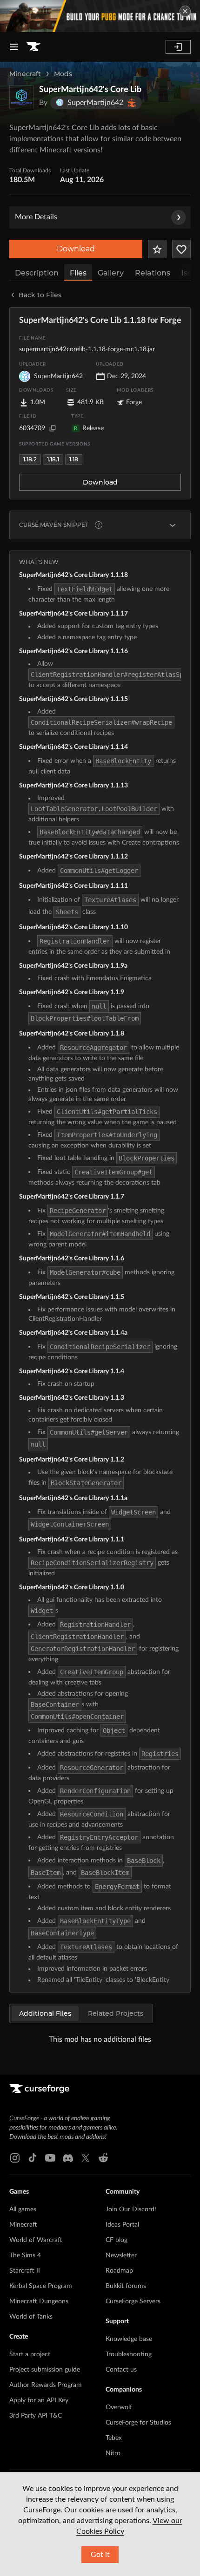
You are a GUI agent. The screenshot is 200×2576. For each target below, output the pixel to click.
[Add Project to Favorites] (157, 249)
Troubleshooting (129, 2354)
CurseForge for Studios (138, 2423)
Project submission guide (45, 2370)
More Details (36, 217)
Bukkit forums (126, 2286)
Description (37, 273)
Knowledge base (129, 2339)
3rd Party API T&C (36, 2416)
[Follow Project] (181, 249)
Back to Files (40, 295)
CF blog (117, 2240)
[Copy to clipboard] (53, 428)
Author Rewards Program (46, 2385)
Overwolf (119, 2407)
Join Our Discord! (131, 2209)
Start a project (30, 2354)
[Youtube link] (50, 2158)
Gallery (111, 273)
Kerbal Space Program (41, 2286)
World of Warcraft (36, 2240)
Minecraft (25, 74)
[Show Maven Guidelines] (173, 525)
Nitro (113, 2453)
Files (78, 273)
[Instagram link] (15, 2158)
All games (23, 2209)
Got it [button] (100, 2555)
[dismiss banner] (185, 11)
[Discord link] (68, 2158)
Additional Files (45, 2013)
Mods (63, 74)
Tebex (114, 2438)
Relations (153, 273)
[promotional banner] (100, 16)
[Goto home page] (33, 47)
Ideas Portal (122, 2225)
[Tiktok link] (33, 2158)
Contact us (121, 2370)
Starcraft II (25, 2271)
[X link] (86, 2158)
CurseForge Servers (133, 2301)
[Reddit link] (103, 2158)
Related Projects (116, 2013)
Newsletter (121, 2255)
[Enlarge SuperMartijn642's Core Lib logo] (21, 97)
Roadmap (119, 2271)
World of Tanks (31, 2317)
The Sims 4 (25, 2255)
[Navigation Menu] (14, 47)
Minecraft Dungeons (39, 2301)
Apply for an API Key (39, 2400)
